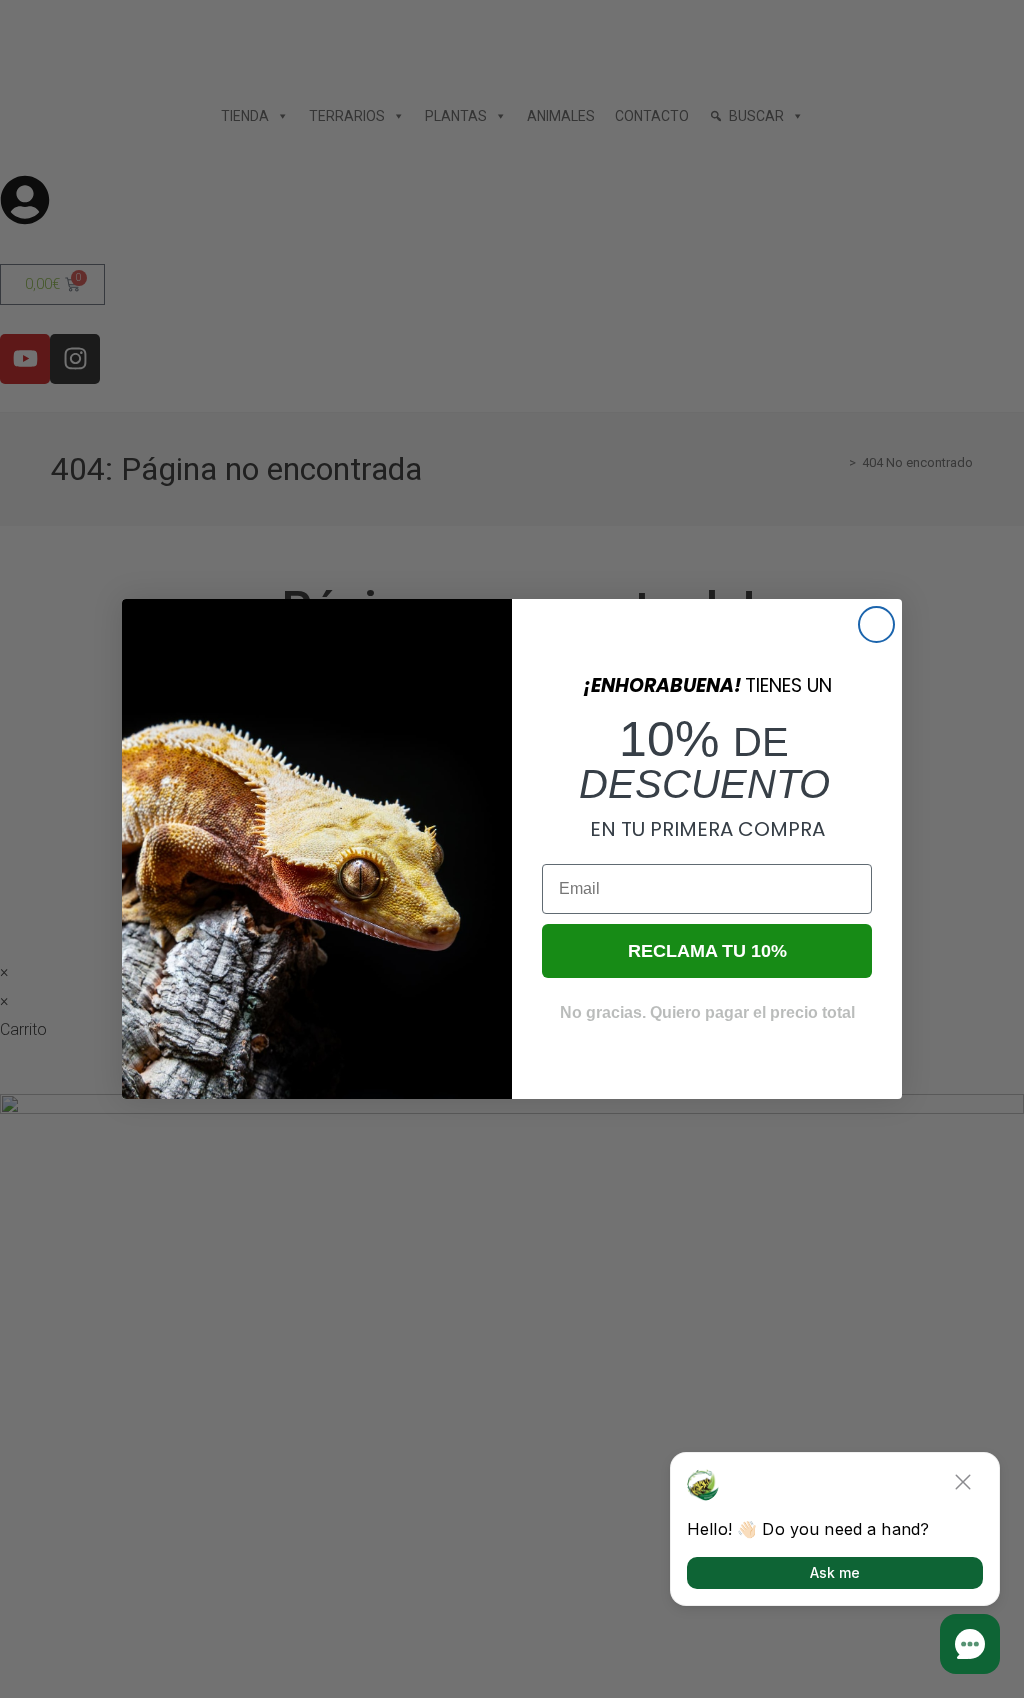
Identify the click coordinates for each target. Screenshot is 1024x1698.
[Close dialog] (876, 624)
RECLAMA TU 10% (707, 951)
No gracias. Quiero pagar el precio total (707, 1012)
